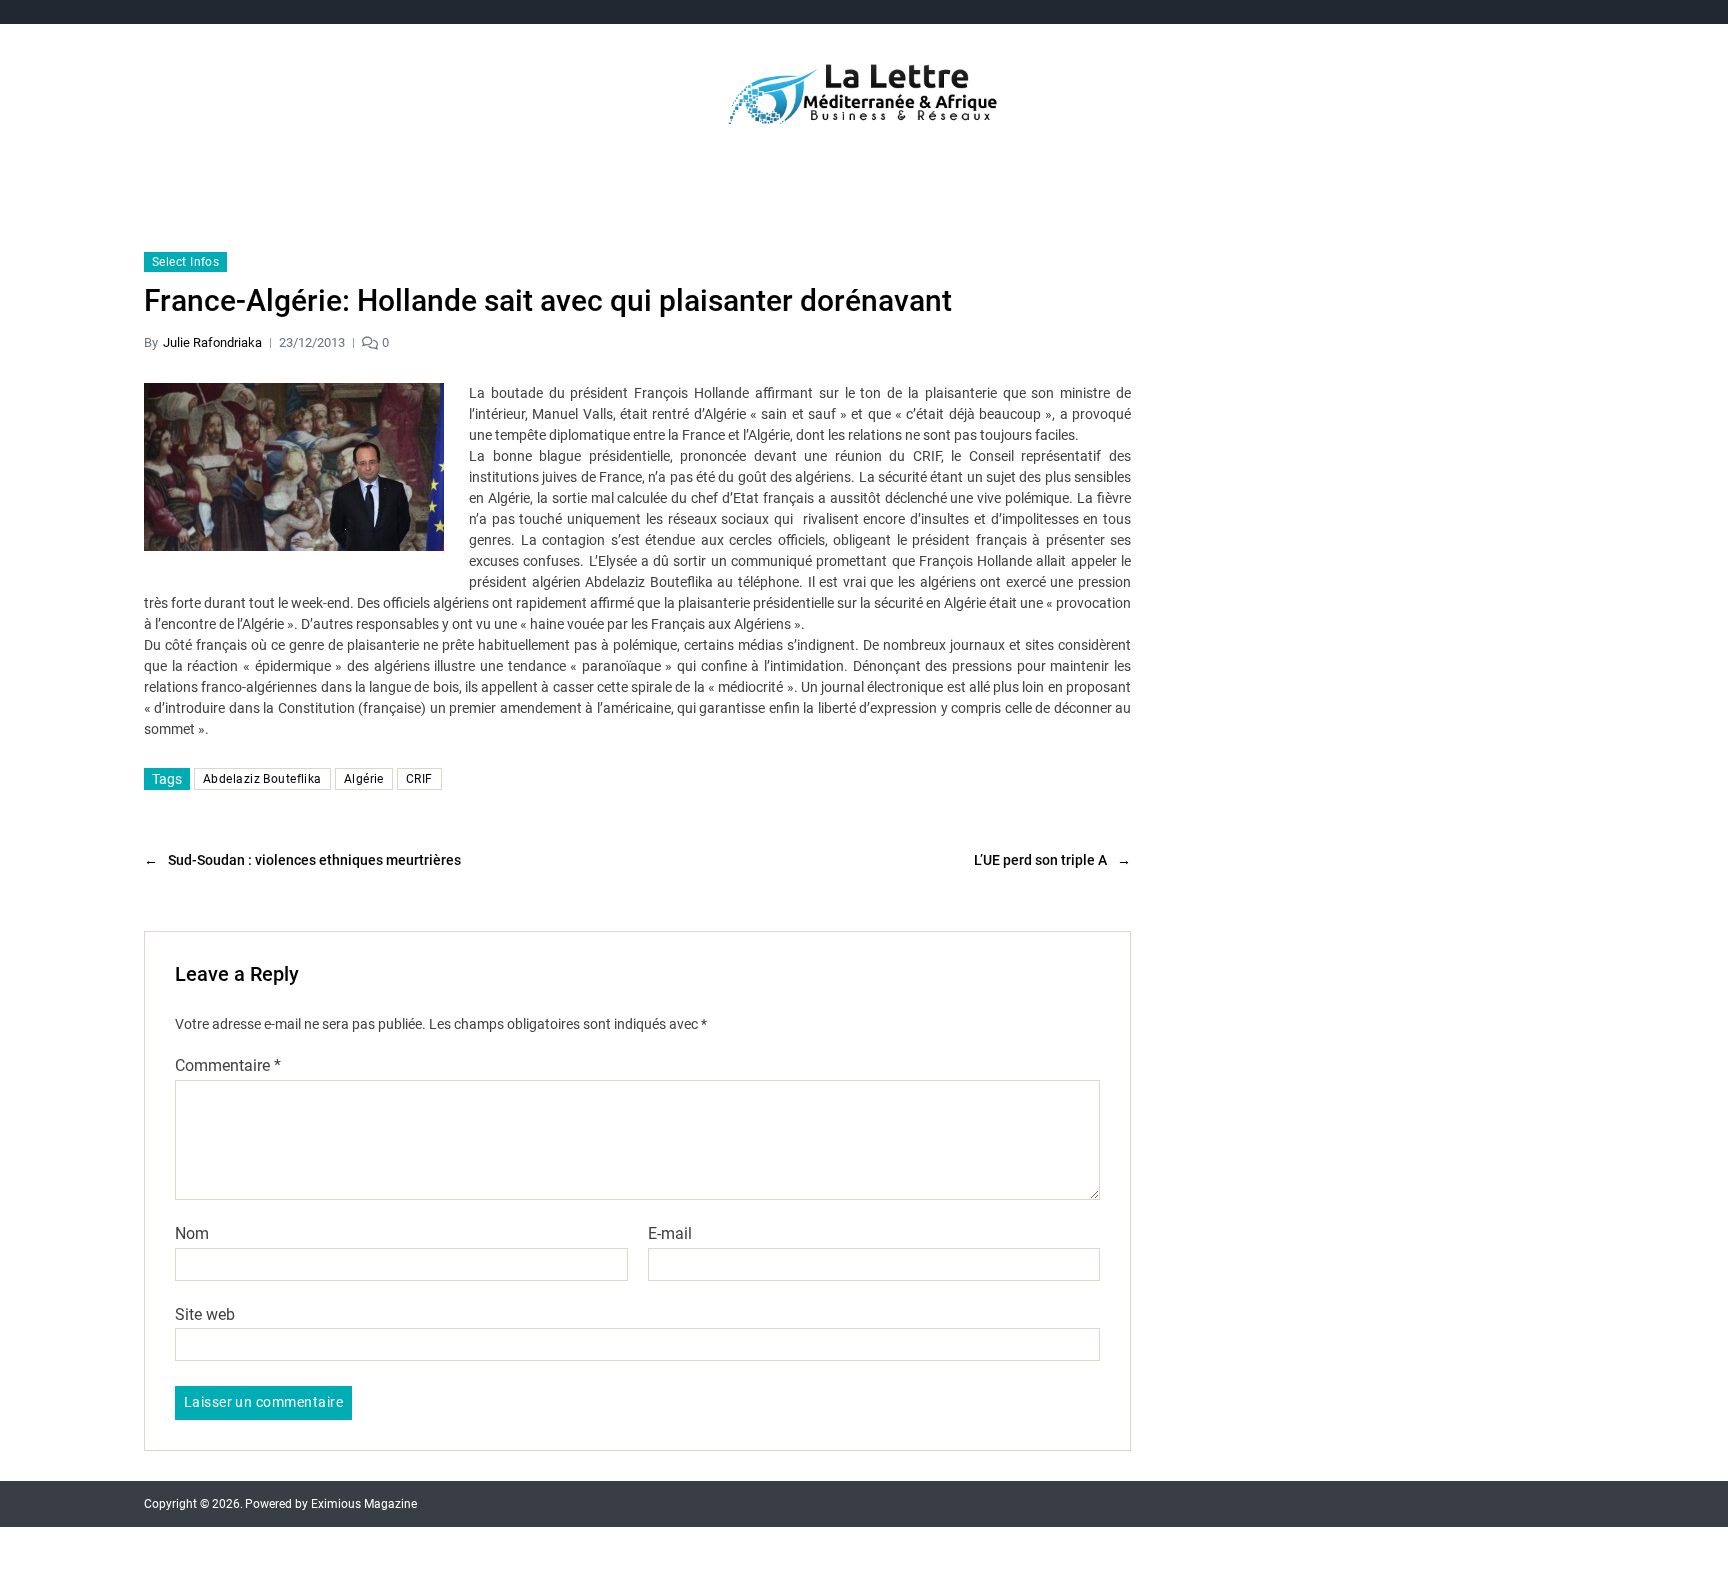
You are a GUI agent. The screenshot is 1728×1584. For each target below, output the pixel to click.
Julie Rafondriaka (212, 342)
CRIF (419, 779)
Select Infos (185, 262)
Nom (192, 1234)
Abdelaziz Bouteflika (262, 779)
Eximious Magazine (364, 1504)
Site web (205, 1314)
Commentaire (228, 1066)
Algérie (364, 779)
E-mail (670, 1234)
